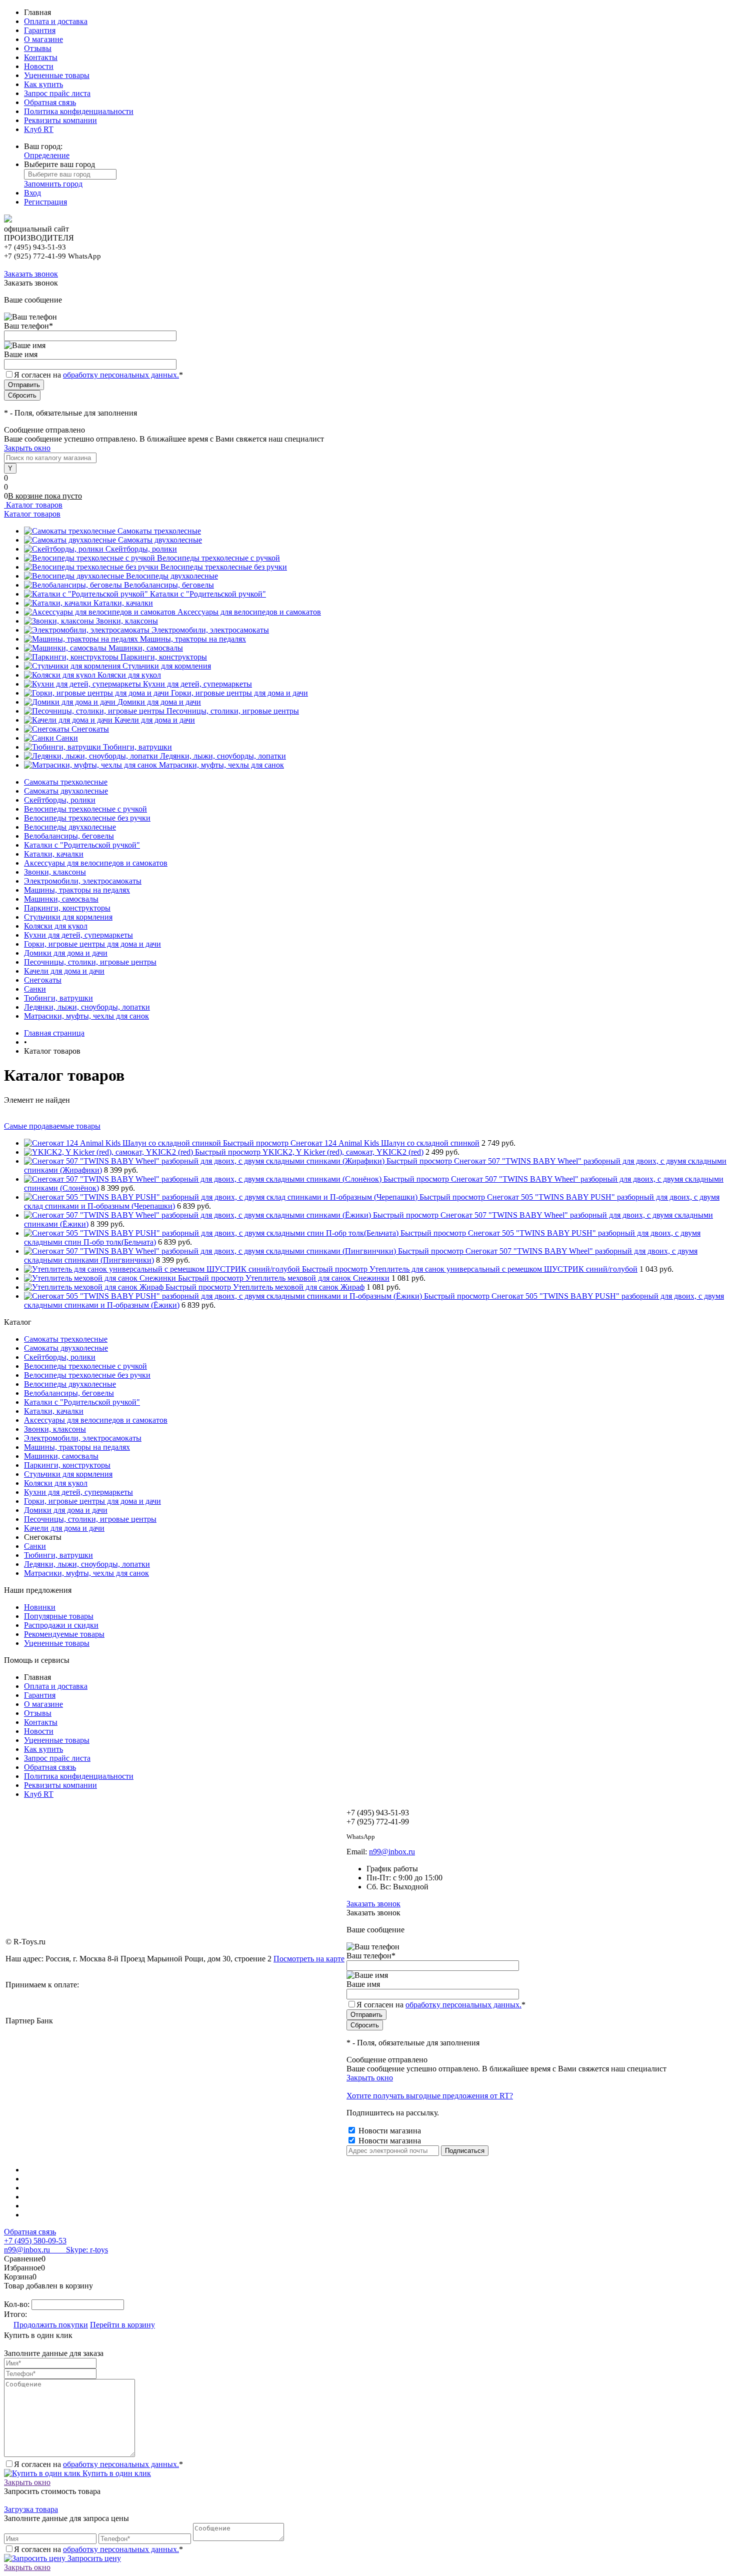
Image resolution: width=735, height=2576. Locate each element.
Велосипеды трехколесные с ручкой (218, 558)
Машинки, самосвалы (146, 648)
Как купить (43, 84)
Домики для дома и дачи (159, 702)
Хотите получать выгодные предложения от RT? (430, 2096)
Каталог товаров (33, 505)
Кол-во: (18, 2304)
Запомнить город (53, 184)
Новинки (40, 1607)
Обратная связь (50, 102)
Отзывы (38, 48)
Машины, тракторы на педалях (193, 639)
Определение (47, 155)
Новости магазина (389, 2131)
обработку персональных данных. (121, 375)
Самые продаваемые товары (52, 1126)
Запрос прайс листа (57, 93)
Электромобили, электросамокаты (210, 630)
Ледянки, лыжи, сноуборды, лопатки (223, 756)
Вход (32, 193)
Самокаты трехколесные (159, 531)
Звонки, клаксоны (127, 621)
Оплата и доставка (56, 21)
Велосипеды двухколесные (172, 576)
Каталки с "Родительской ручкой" (208, 594)
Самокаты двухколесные (160, 540)
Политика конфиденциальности (79, 111)
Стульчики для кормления (167, 666)
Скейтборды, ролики (141, 549)
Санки (67, 738)
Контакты (41, 57)
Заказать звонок (31, 274)
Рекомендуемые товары (64, 1634)
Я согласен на (98, 375)
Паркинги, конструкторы (164, 657)
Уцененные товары (57, 75)
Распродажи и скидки (61, 1625)
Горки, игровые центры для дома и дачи (239, 693)
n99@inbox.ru (392, 1852)
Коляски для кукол (129, 675)
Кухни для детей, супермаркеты (197, 684)
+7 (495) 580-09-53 (35, 2241)
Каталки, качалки (123, 603)
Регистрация (45, 202)
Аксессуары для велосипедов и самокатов (249, 612)
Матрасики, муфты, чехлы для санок (221, 765)
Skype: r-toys (79, 2250)
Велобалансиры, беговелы (169, 585)
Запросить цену (93, 2558)
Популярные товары (59, 1616)
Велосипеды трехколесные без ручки (224, 567)
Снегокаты (90, 729)
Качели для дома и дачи (155, 720)
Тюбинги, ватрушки (137, 747)
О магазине (43, 39)
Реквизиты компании (60, 120)
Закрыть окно (27, 448)
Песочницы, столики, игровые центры (233, 711)
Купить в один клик (116, 2473)
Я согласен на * (98, 2464)
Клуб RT (39, 129)
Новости (39, 66)
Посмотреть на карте (309, 1959)
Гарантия (40, 30)
